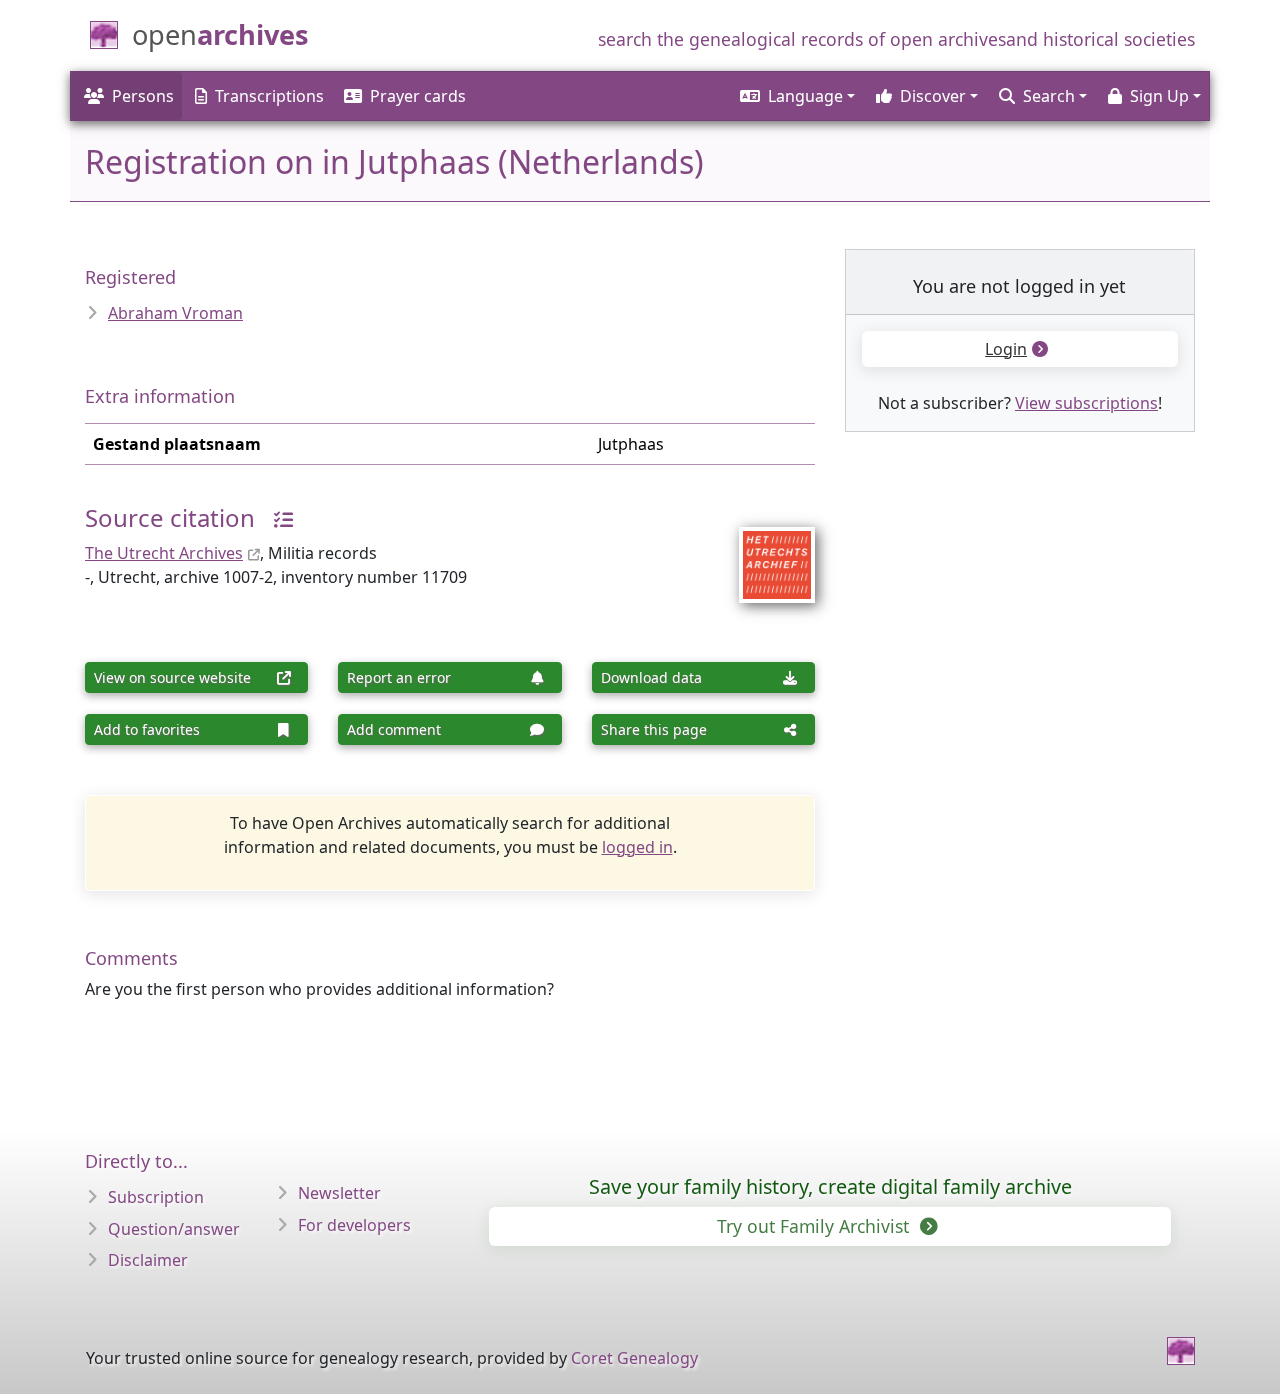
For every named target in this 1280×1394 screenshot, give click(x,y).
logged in (637, 847)
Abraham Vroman (175, 313)
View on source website (172, 677)
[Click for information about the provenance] (276, 517)
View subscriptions (1086, 403)
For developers (354, 1225)
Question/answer (174, 1229)
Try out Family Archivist (815, 1226)
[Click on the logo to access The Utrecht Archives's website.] (764, 552)
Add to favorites (147, 729)
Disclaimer (148, 1260)
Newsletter (339, 1193)
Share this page (654, 729)
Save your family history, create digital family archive (830, 1186)
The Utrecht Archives (164, 553)
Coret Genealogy (634, 1358)
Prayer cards (418, 96)
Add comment (394, 729)
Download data (651, 677)
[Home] (1181, 1351)
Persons (143, 96)
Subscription (156, 1197)
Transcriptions (269, 96)
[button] (796, 96)
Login (1006, 349)
